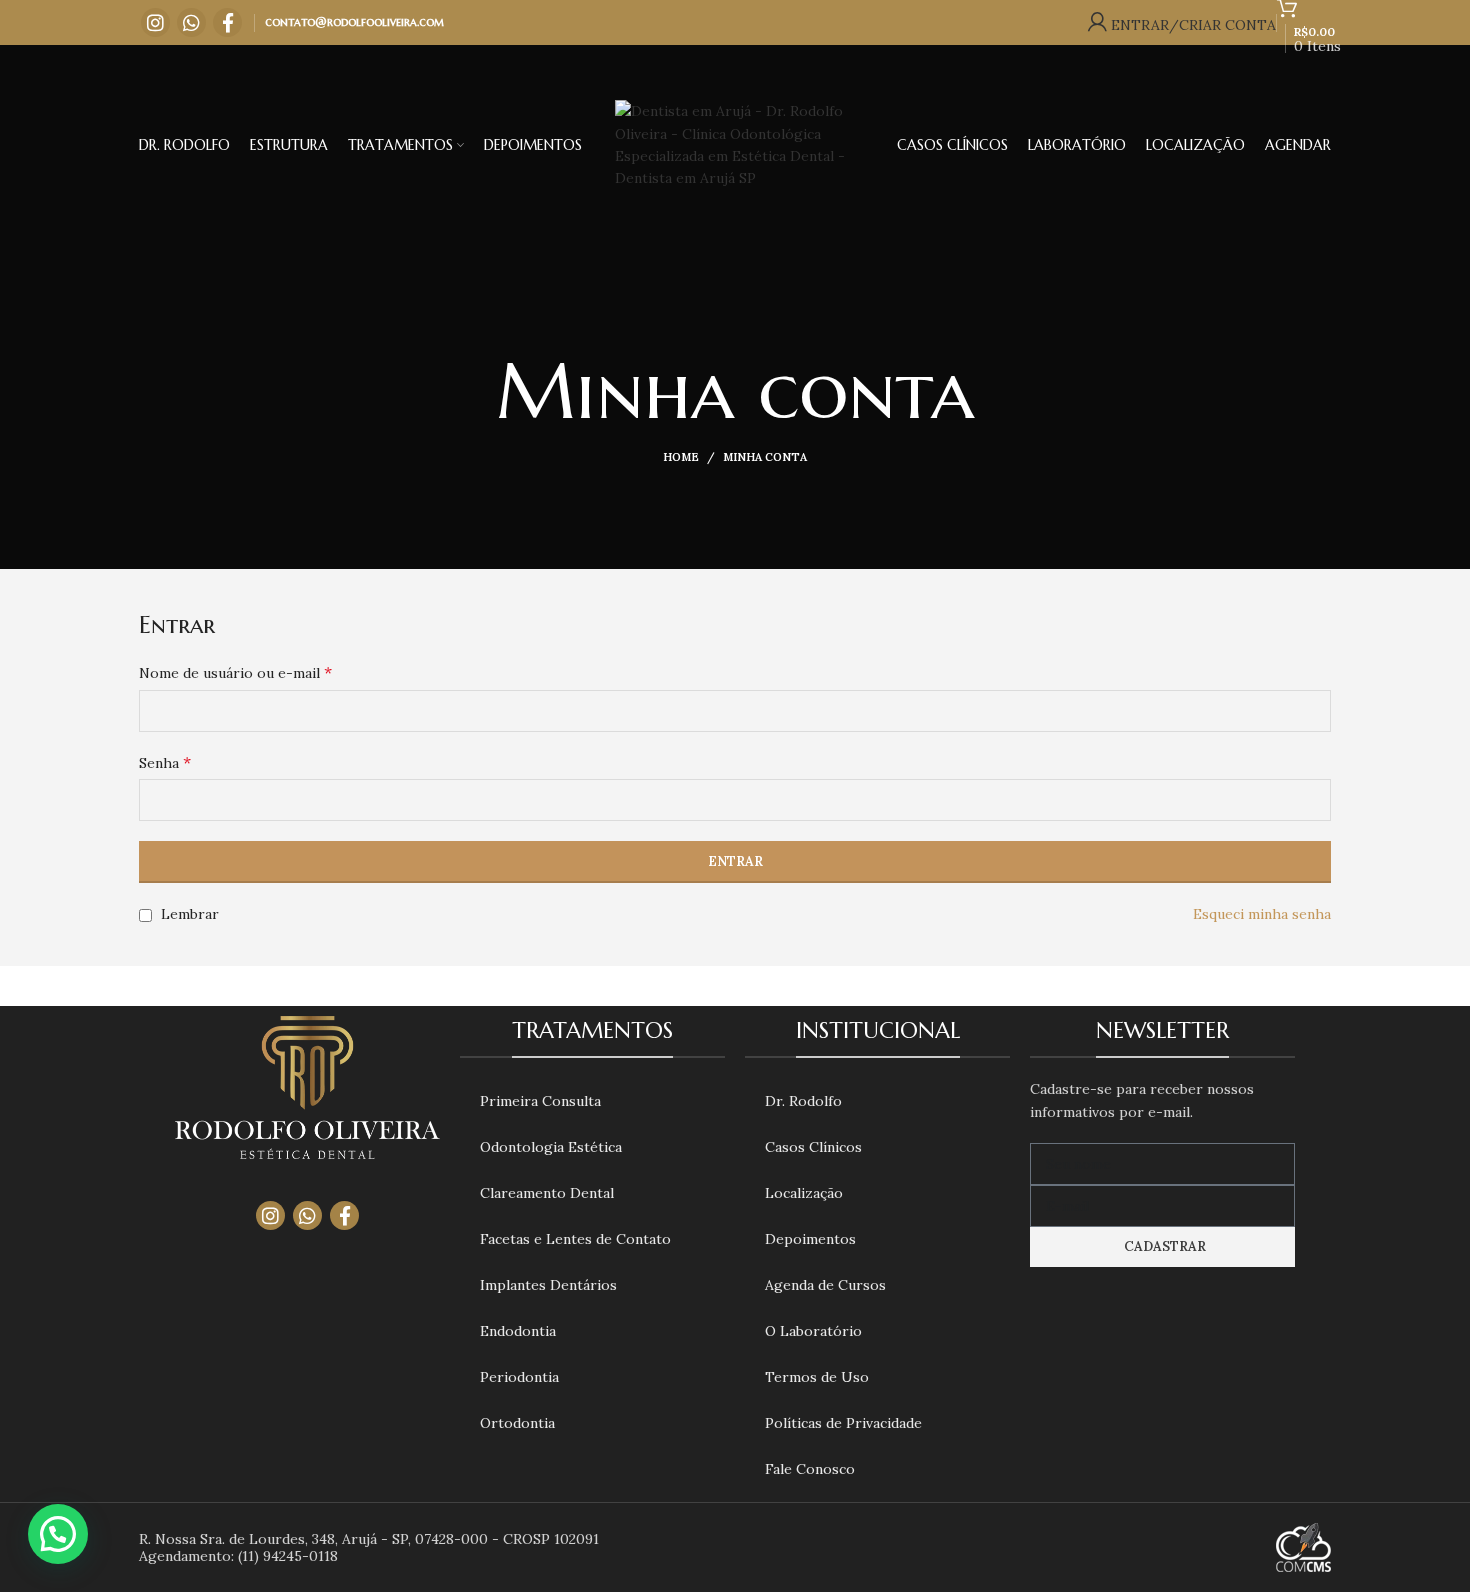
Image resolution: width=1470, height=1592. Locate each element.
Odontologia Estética (551, 1147)
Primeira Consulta (540, 1101)
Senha (165, 762)
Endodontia (518, 1331)
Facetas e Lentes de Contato (575, 1239)
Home (681, 457)
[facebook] (227, 22)
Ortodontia (517, 1423)
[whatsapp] (191, 22)
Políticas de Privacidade (843, 1423)
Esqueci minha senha (1262, 914)
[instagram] (155, 22)
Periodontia (519, 1377)
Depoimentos (810, 1239)
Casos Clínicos (813, 1147)
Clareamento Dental (547, 1193)
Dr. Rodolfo (803, 1101)
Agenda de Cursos (825, 1285)
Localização (804, 1193)
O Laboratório (813, 1331)
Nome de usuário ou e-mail (235, 672)
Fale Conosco (810, 1469)
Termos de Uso (817, 1377)
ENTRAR (735, 861)
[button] (58, 1534)
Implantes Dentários (548, 1285)
